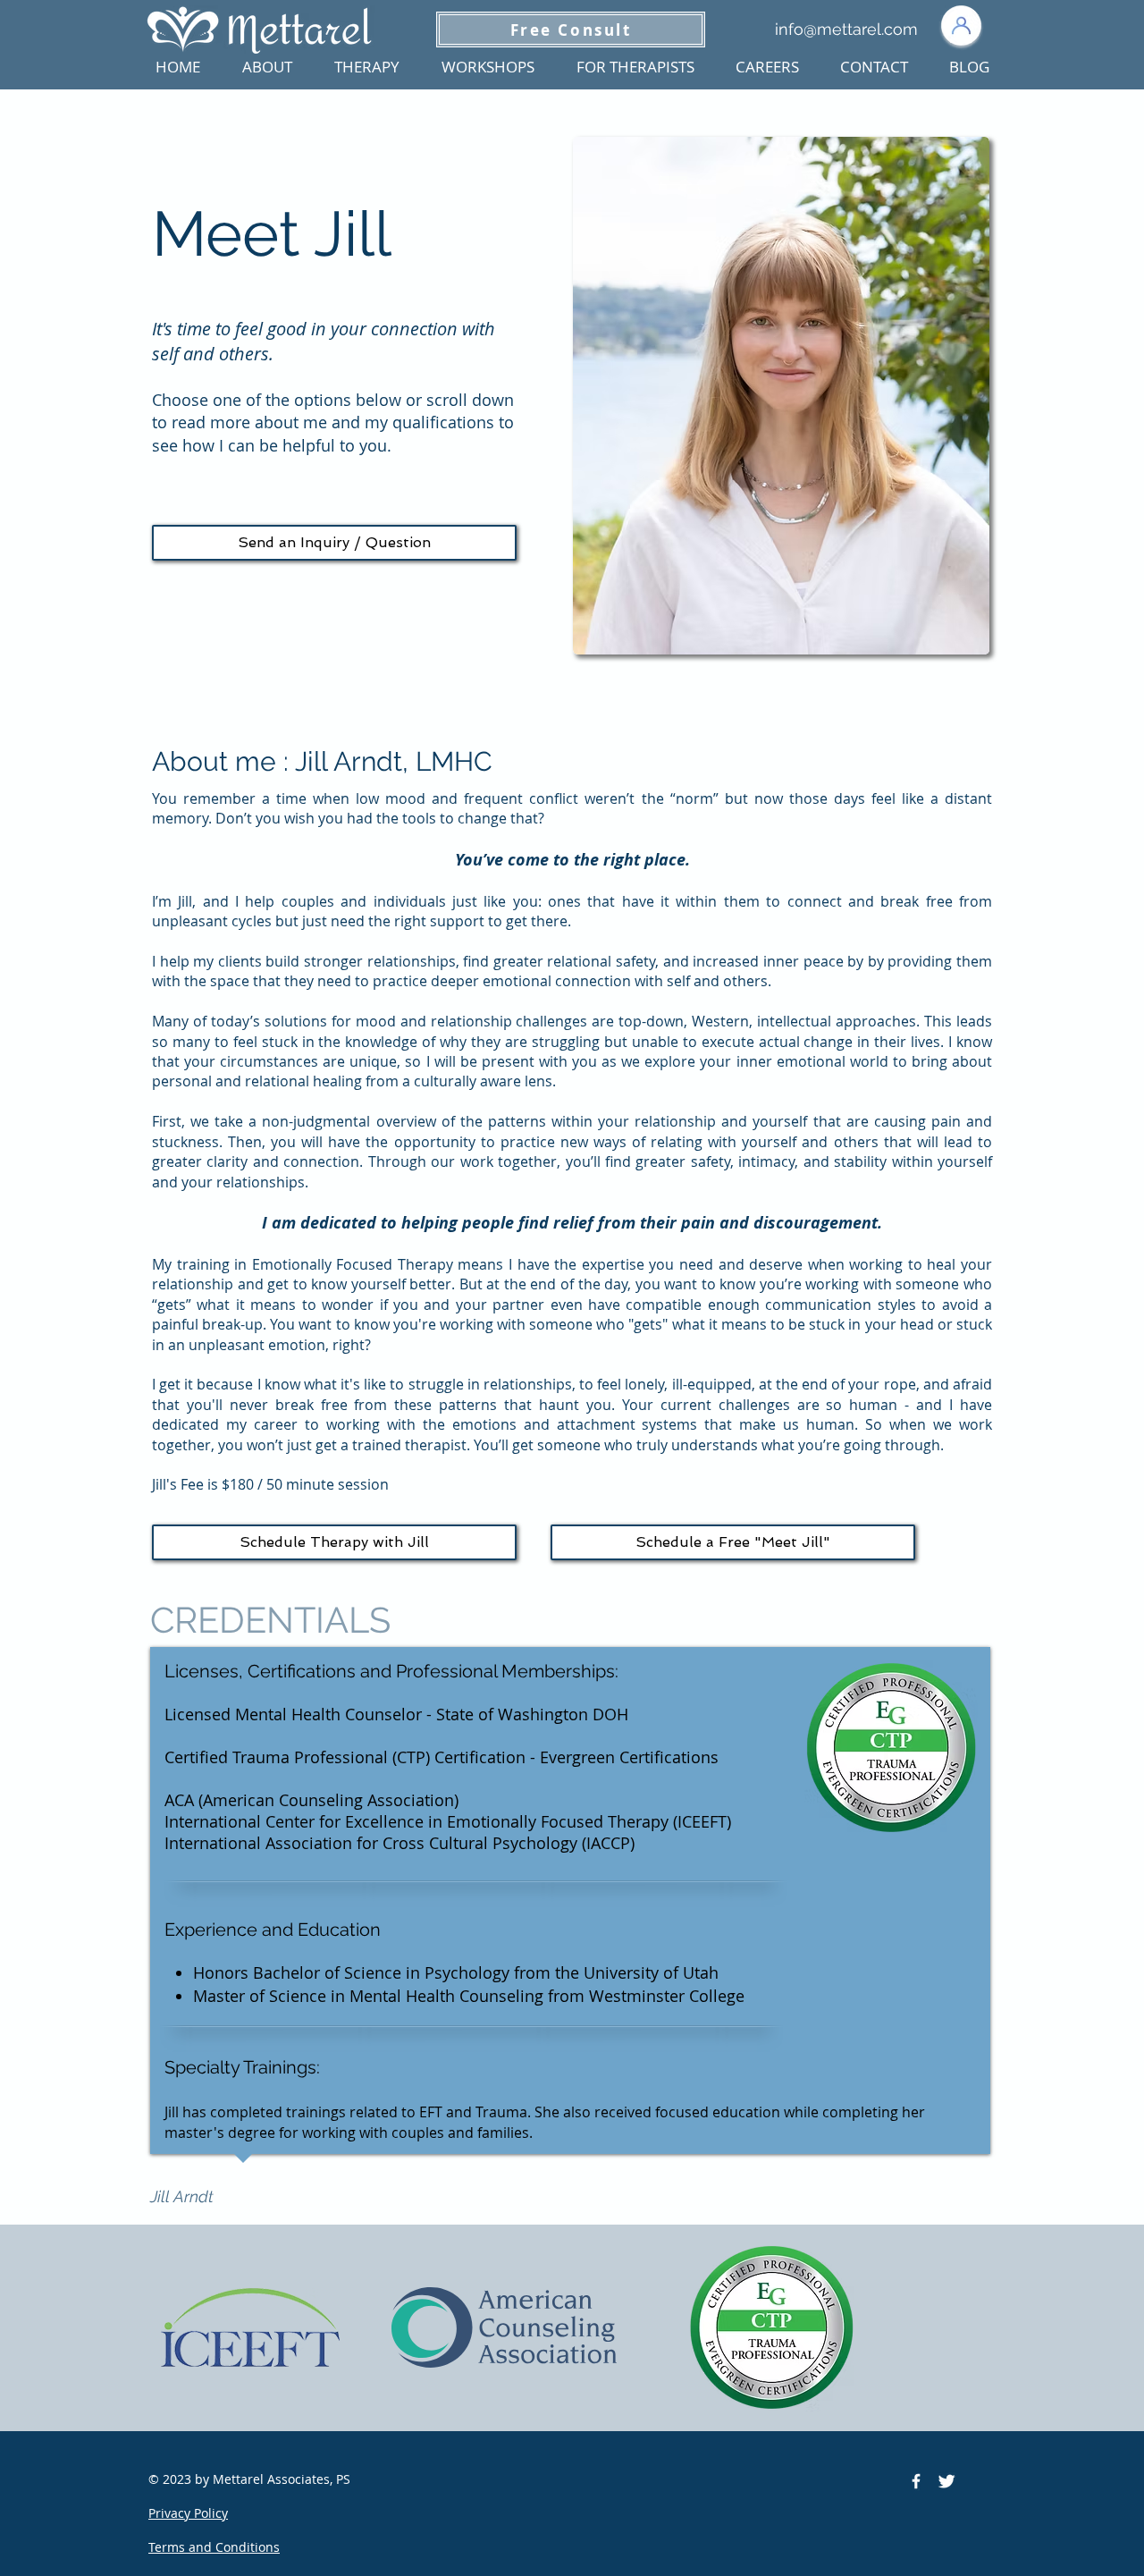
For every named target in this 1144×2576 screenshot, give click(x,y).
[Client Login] (961, 25)
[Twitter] (946, 2481)
